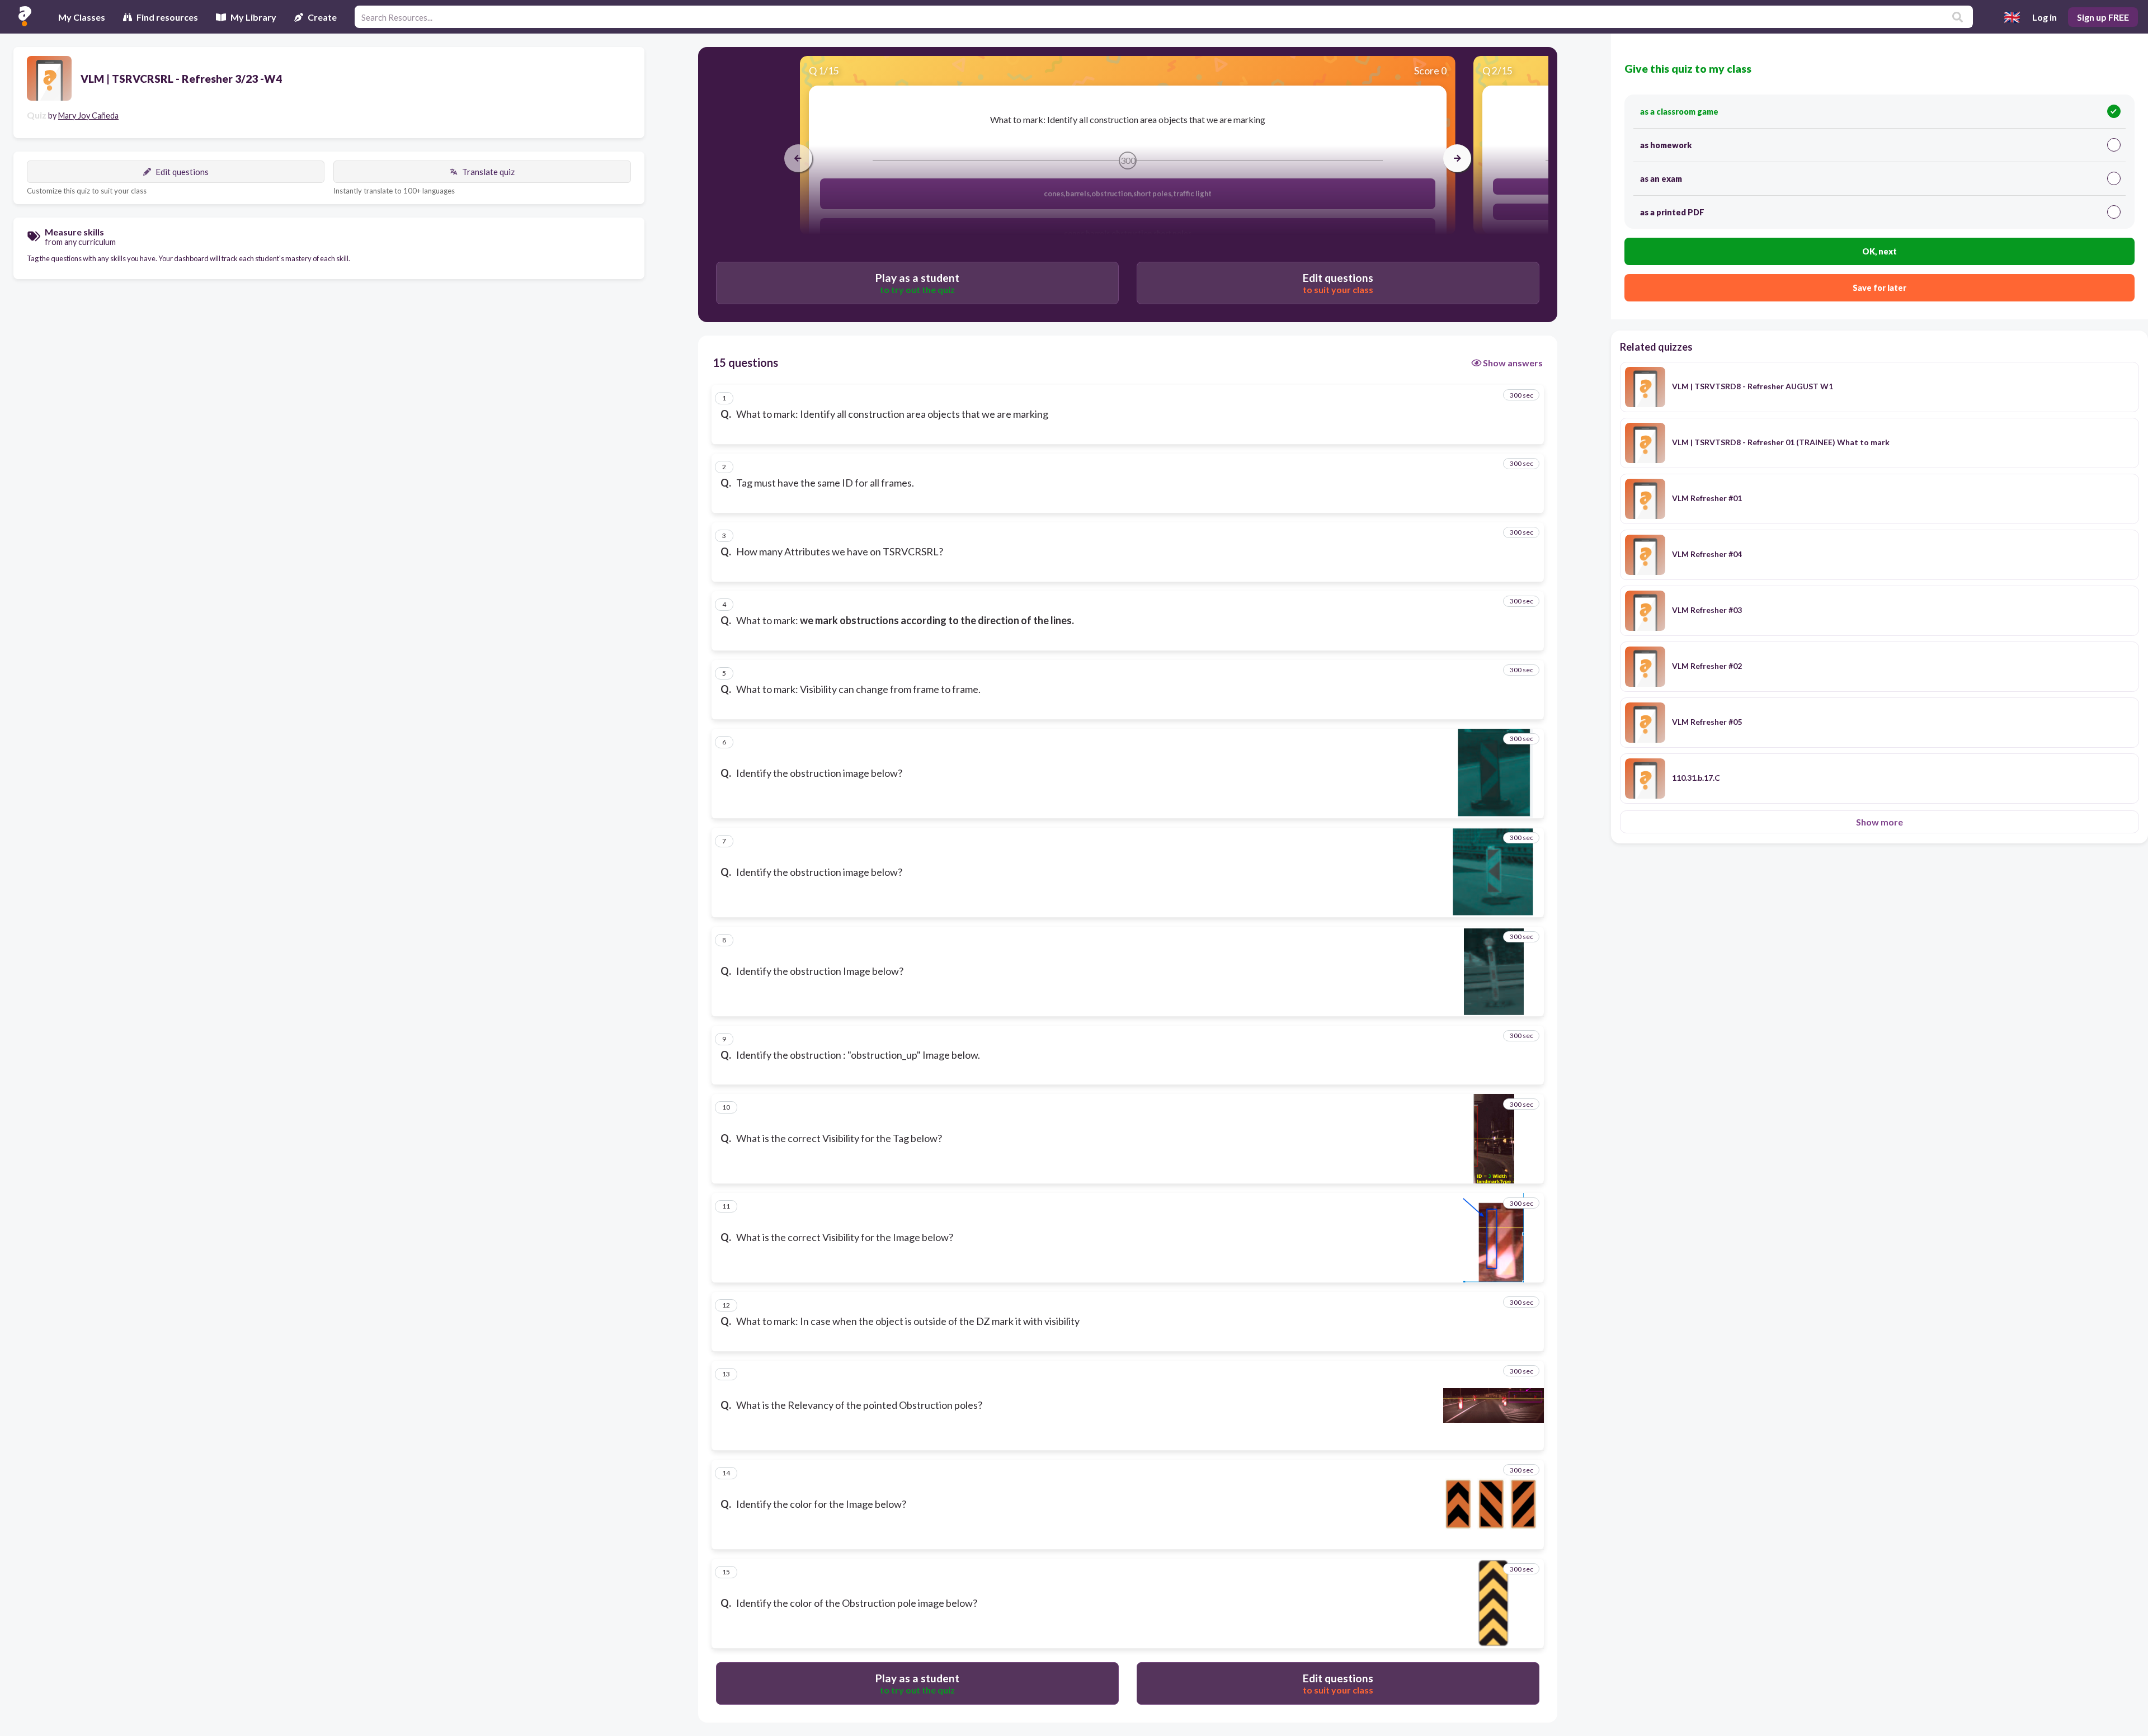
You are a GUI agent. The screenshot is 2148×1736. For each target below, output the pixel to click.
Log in (2045, 17)
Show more (1879, 822)
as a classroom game (1679, 112)
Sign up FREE (2103, 17)
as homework (1666, 145)
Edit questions (182, 172)
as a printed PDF (1672, 212)
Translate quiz (488, 172)
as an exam (1661, 179)
